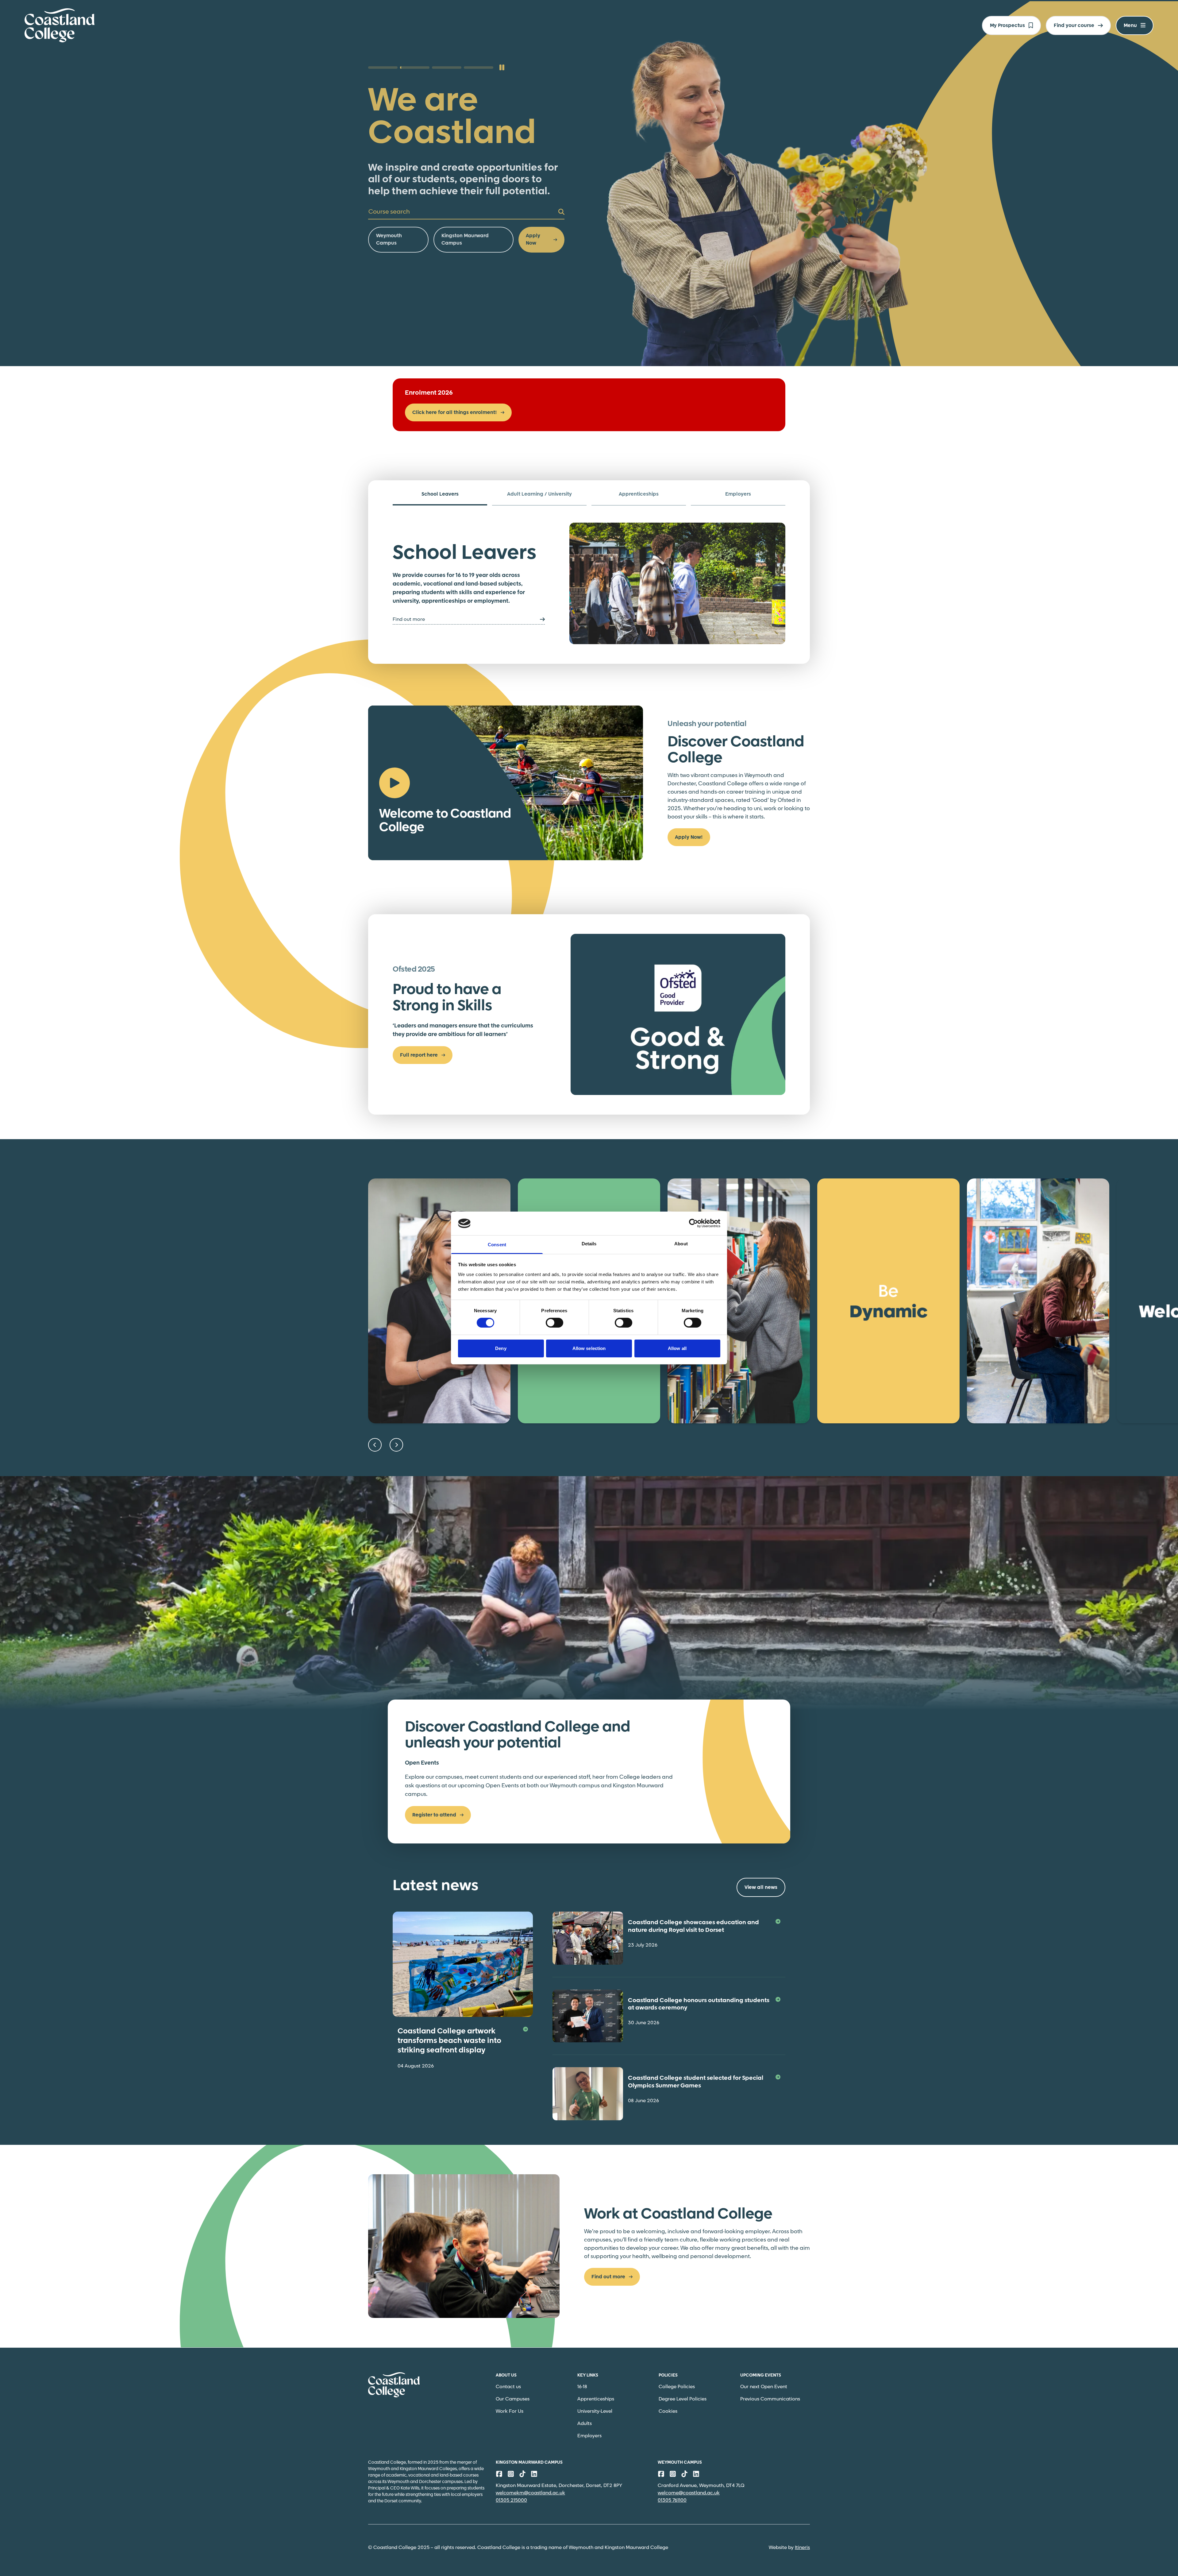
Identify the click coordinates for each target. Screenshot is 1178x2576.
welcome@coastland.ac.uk (689, 2493)
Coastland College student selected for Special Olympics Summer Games (696, 2082)
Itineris (802, 2548)
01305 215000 (511, 2500)
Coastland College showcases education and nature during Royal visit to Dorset (693, 1926)
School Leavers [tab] (440, 494)
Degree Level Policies (683, 2399)
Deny (501, 1348)
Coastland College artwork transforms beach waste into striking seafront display (449, 2041)
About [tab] (681, 1244)
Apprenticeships (596, 2399)
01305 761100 (672, 2500)
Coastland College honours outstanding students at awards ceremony (699, 2004)
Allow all (677, 1348)
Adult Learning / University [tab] (539, 494)
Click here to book (398, 202)
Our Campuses (513, 2399)
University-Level (595, 2411)
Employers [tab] (738, 494)
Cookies (668, 2411)
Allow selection (589, 1348)
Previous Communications (770, 2399)
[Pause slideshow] (502, 68)
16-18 (582, 2387)
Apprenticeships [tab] (639, 494)
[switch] (554, 1323)
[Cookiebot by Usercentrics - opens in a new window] (693, 1223)
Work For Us (510, 2411)
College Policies (677, 2387)
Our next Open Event (764, 2387)
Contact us (508, 2387)
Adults (585, 2424)
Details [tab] (589, 1244)
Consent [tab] (497, 1245)
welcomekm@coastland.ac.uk (530, 2493)
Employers (589, 2436)
